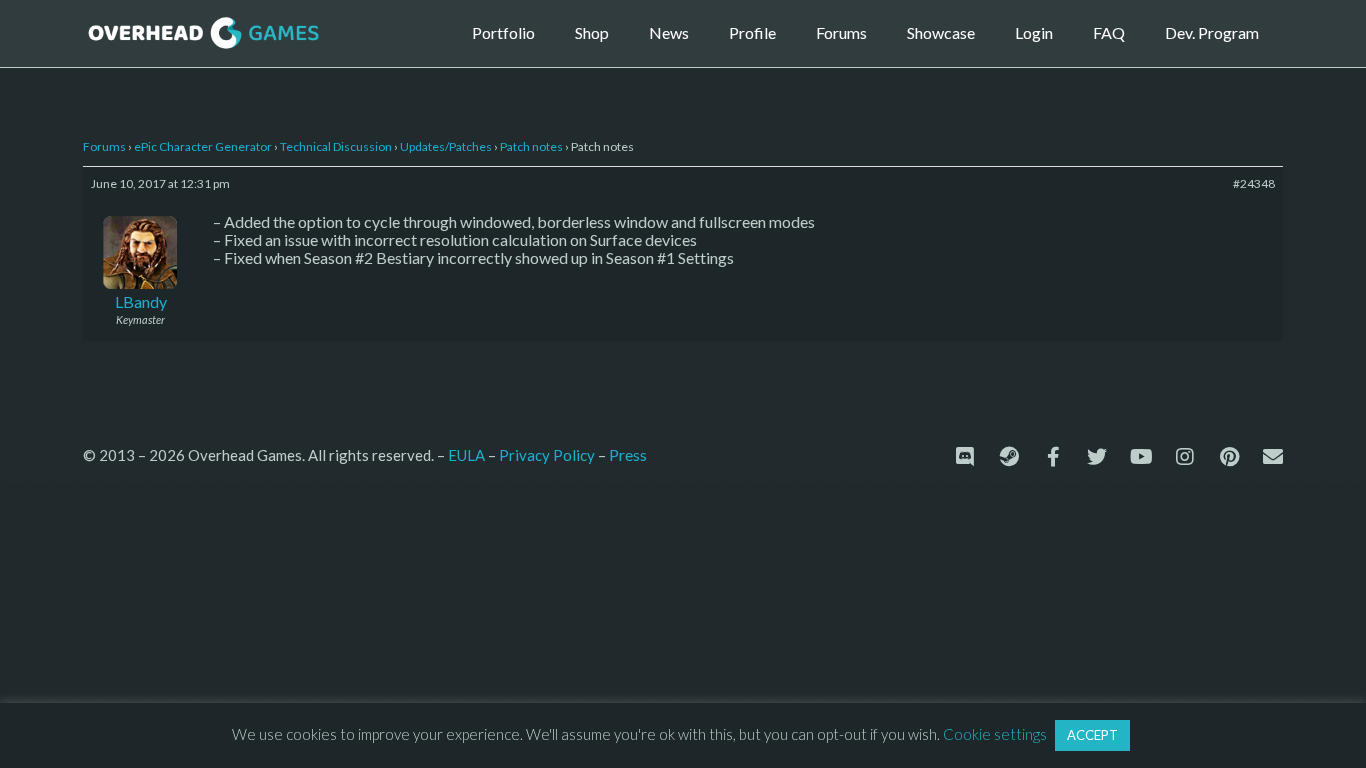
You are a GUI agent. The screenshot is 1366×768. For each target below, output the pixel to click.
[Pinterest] (1229, 457)
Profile (752, 32)
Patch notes (531, 146)
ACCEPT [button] (1092, 735)
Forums (841, 32)
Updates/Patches (446, 146)
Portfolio (503, 32)
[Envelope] (1273, 457)
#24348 (1254, 183)
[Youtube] (1141, 457)
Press (628, 454)
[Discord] (965, 457)
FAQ (1109, 32)
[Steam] (1009, 457)
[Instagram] (1185, 457)
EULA (466, 455)
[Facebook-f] (1053, 457)
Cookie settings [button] (995, 734)
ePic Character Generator (203, 146)
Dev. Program (1212, 32)
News (669, 32)
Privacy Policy (547, 455)
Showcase (941, 32)
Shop (592, 32)
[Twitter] (1097, 457)
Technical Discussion (336, 146)
